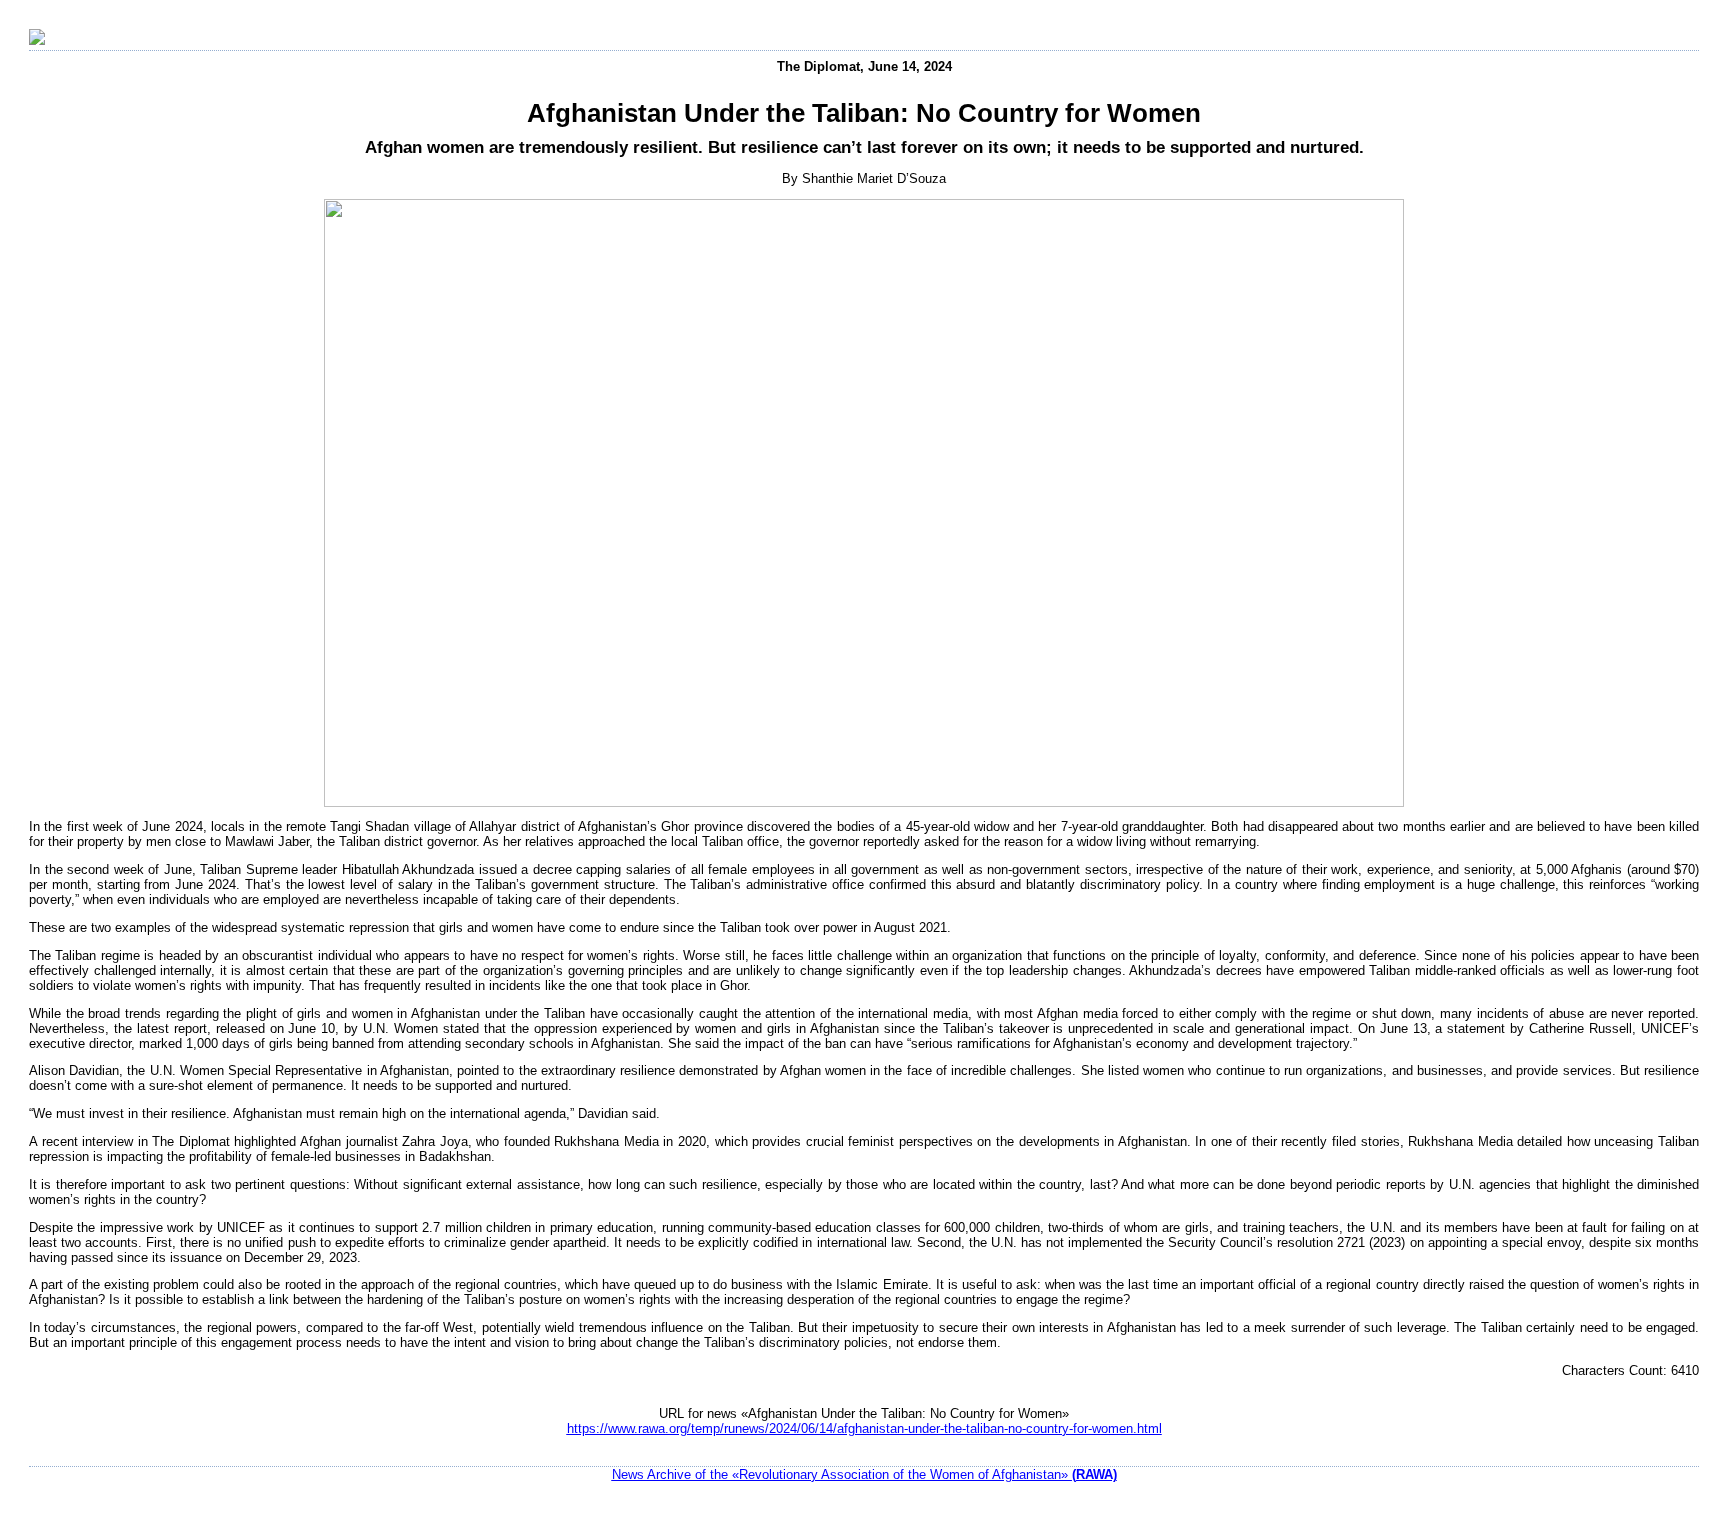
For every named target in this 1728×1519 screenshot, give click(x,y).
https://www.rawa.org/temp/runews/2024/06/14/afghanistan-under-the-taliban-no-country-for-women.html (864, 1428)
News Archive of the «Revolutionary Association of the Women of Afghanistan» (864, 1474)
